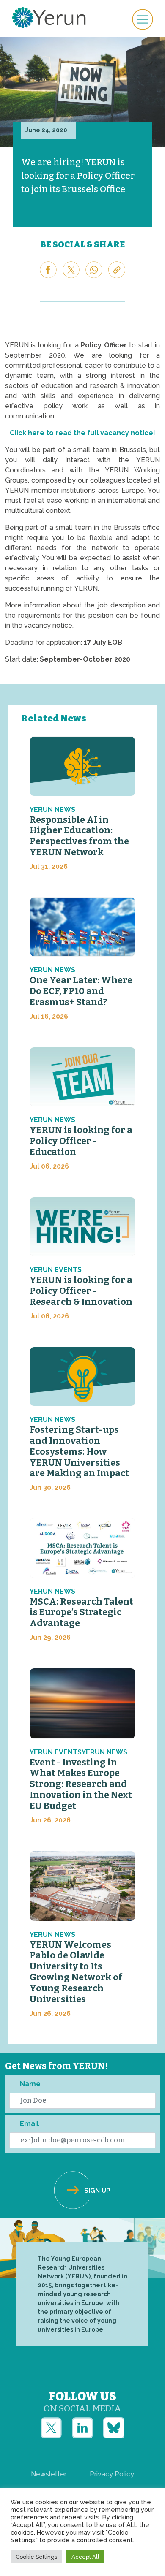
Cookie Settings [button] (36, 2557)
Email (29, 2124)
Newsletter (49, 2474)
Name (30, 2084)
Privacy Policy (112, 2474)
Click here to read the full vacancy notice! (82, 433)
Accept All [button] (85, 2557)
